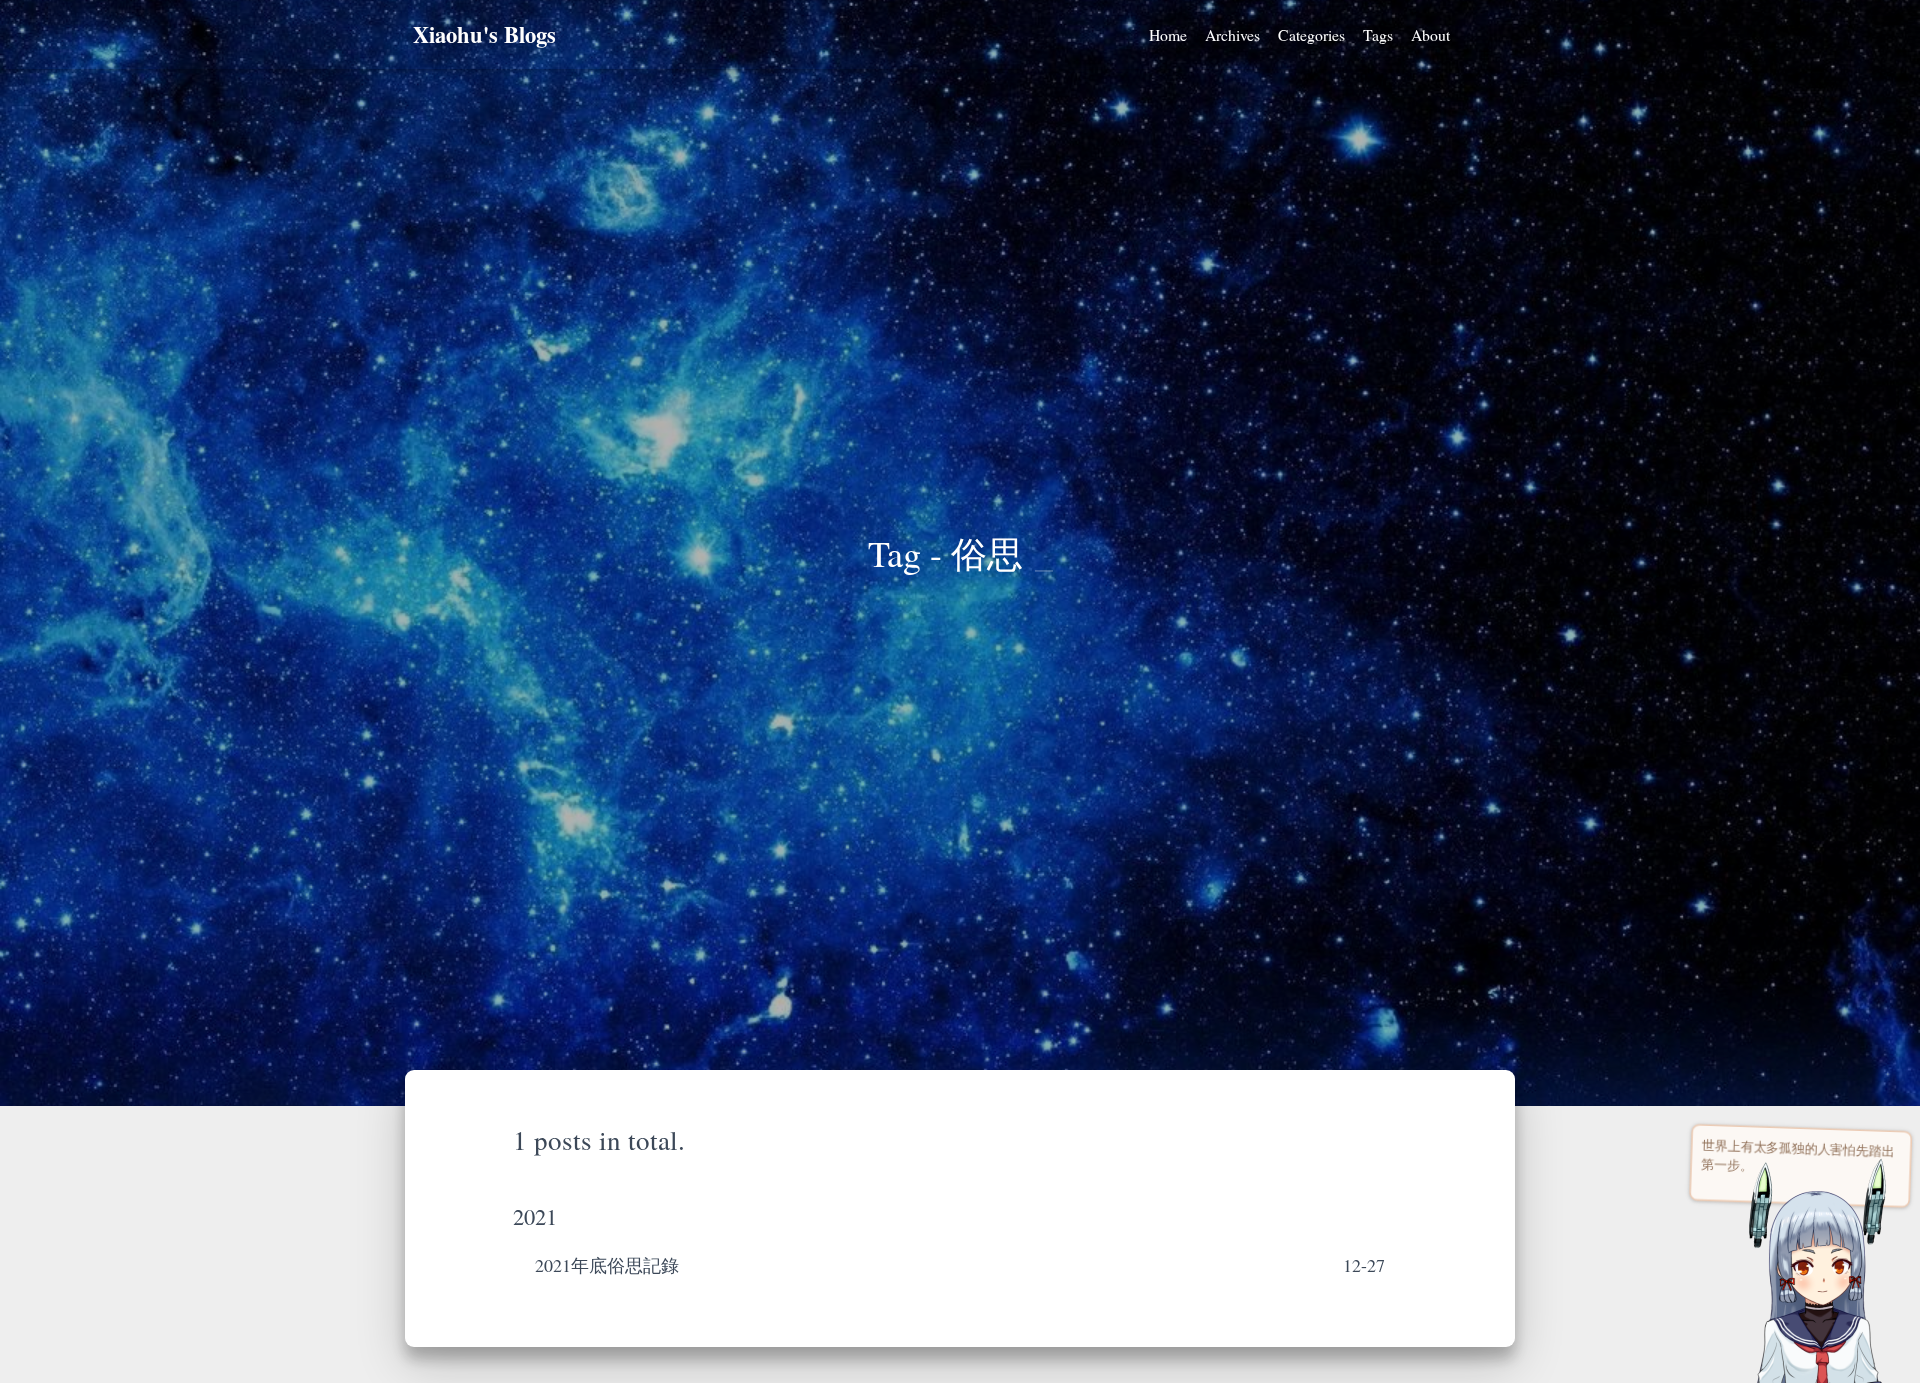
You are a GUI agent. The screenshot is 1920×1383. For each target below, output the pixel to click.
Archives (1232, 34)
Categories (1311, 34)
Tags (1378, 34)
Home (1168, 34)
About (1430, 34)
